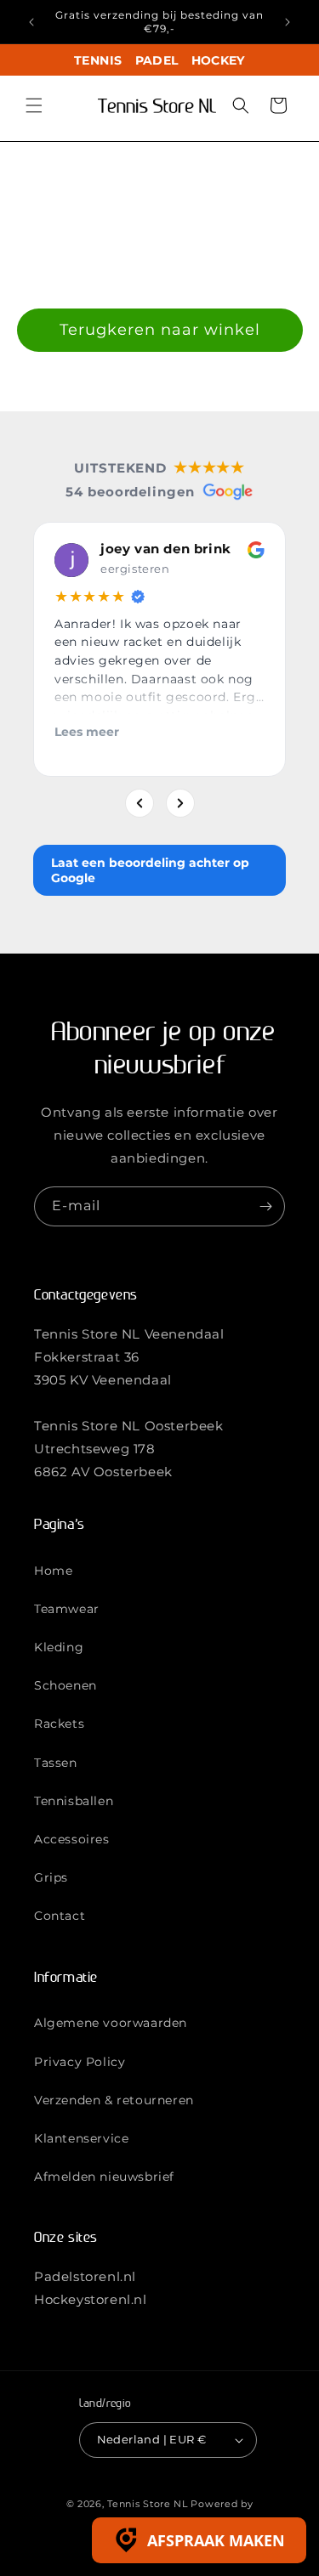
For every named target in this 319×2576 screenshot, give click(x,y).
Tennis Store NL (148, 2504)
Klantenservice (81, 2138)
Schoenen (66, 1685)
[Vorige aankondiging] (31, 22)
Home (53, 1571)
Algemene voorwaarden (111, 2023)
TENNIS (98, 60)
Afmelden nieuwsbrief (104, 2177)
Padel (157, 60)
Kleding (59, 1647)
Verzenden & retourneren (114, 2100)
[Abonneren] (265, 1206)
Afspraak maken (216, 2540)
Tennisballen (74, 1801)
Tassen (56, 1763)
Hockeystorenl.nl (91, 2299)
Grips (51, 1877)
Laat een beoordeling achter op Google (150, 870)
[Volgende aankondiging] (288, 22)
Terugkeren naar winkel (160, 330)
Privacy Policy (80, 2062)
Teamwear (67, 1609)
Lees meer (87, 732)
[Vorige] (140, 803)
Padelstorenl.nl (85, 2276)
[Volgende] (180, 803)
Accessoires (72, 1839)
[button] (34, 105)
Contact (60, 1916)
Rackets (59, 1724)
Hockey (218, 60)
